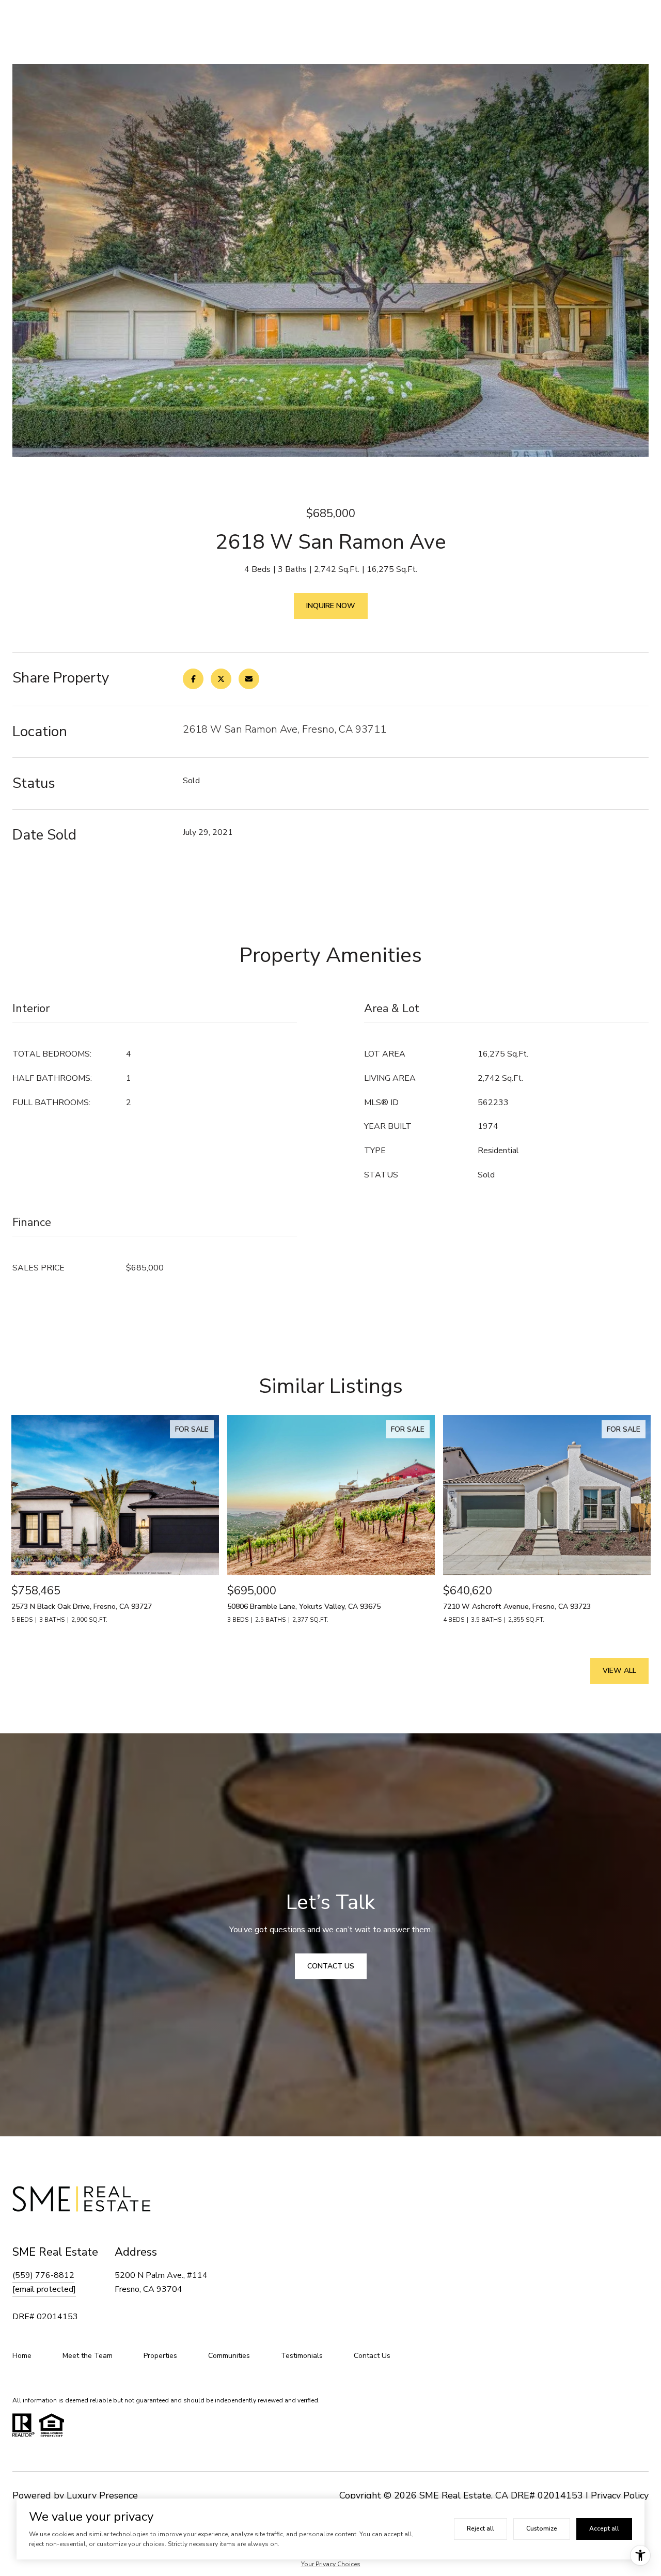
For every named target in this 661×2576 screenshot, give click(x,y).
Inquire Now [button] (331, 606)
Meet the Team (88, 2356)
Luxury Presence (102, 2495)
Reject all (481, 2528)
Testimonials (302, 2356)
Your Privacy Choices (331, 2564)
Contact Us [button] (331, 1966)
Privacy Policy (620, 2495)
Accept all (604, 2528)
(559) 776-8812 (43, 2275)
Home (22, 2356)
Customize (542, 2528)
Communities (229, 2356)
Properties (160, 2356)
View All (619, 1671)
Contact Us (372, 2356)
